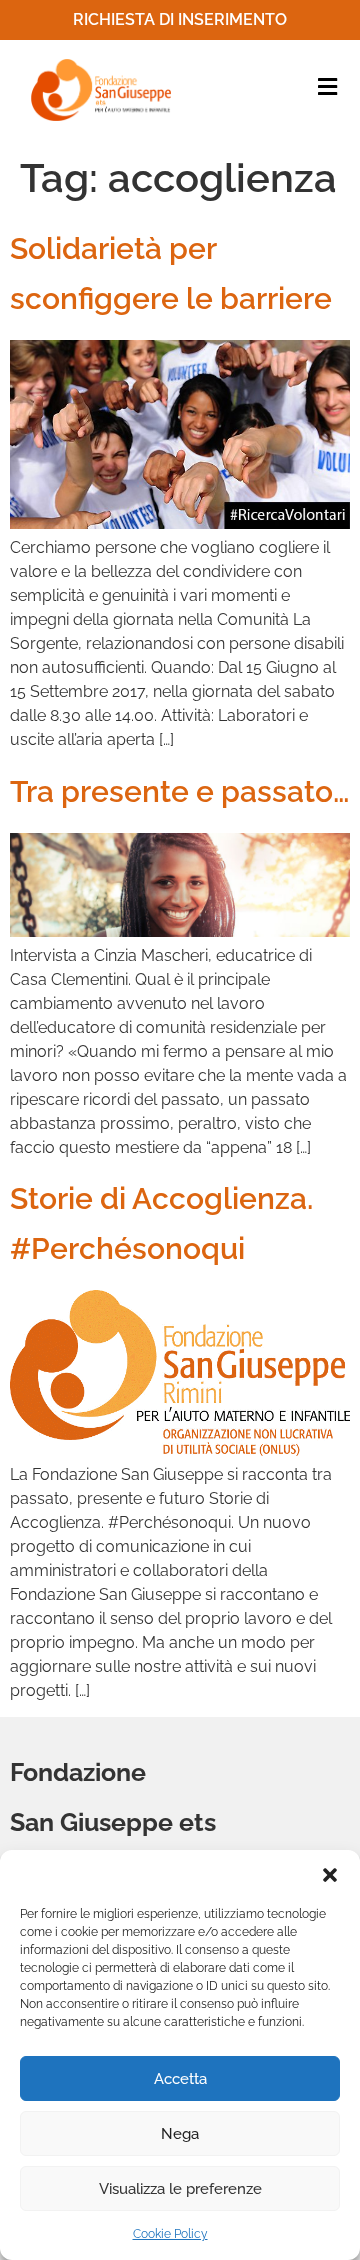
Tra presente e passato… (180, 791)
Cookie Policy (170, 2234)
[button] (330, 1875)
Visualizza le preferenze (180, 2189)
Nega (180, 2134)
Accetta (180, 2079)
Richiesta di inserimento (180, 19)
